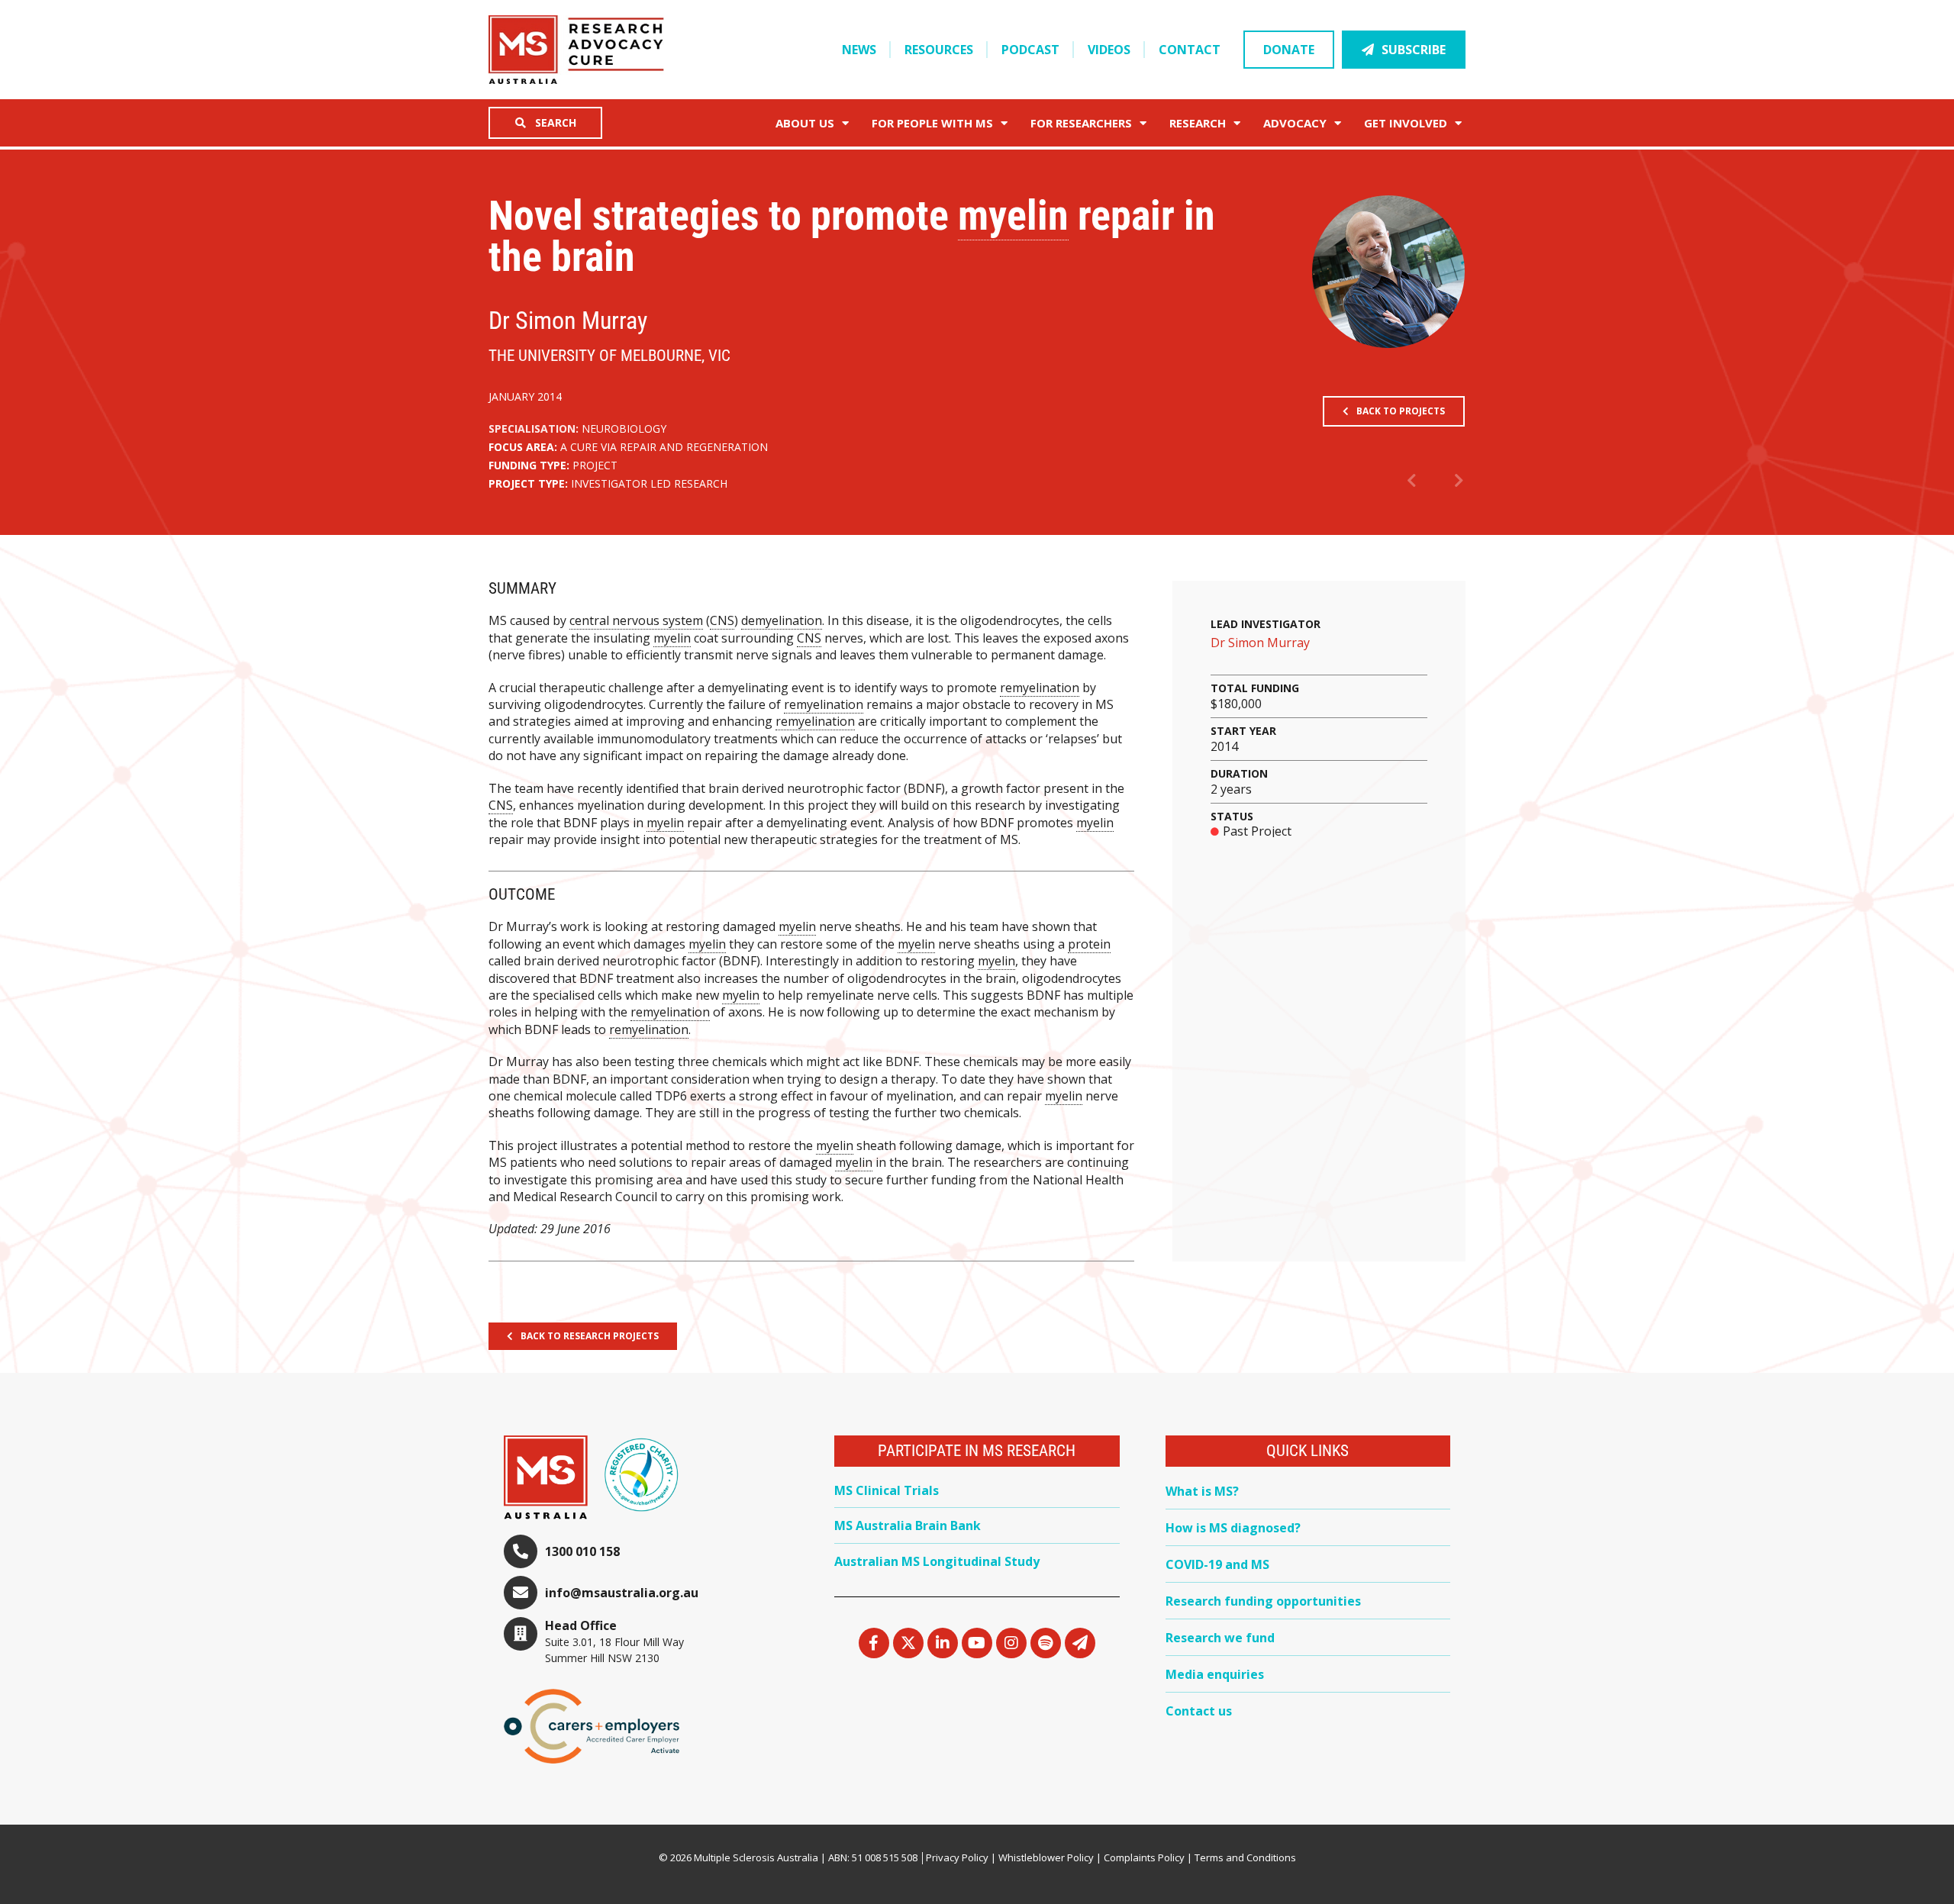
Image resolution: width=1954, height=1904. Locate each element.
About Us (805, 123)
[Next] (1450, 482)
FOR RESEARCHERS (1081, 123)
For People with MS (932, 123)
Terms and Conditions (1245, 1857)
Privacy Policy (957, 1857)
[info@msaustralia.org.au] (521, 1593)
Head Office (581, 1625)
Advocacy (1295, 123)
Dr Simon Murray (1260, 643)
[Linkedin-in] (943, 1643)
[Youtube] (977, 1643)
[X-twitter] (908, 1643)
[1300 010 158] (521, 1551)
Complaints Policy (1144, 1857)
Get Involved (1406, 123)
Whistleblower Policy (1046, 1857)
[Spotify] (1046, 1643)
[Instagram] (1011, 1643)
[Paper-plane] (1080, 1643)
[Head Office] (521, 1634)
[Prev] (1421, 482)
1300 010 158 (582, 1551)
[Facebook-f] (874, 1643)
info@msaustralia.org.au (622, 1593)
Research (1198, 123)
